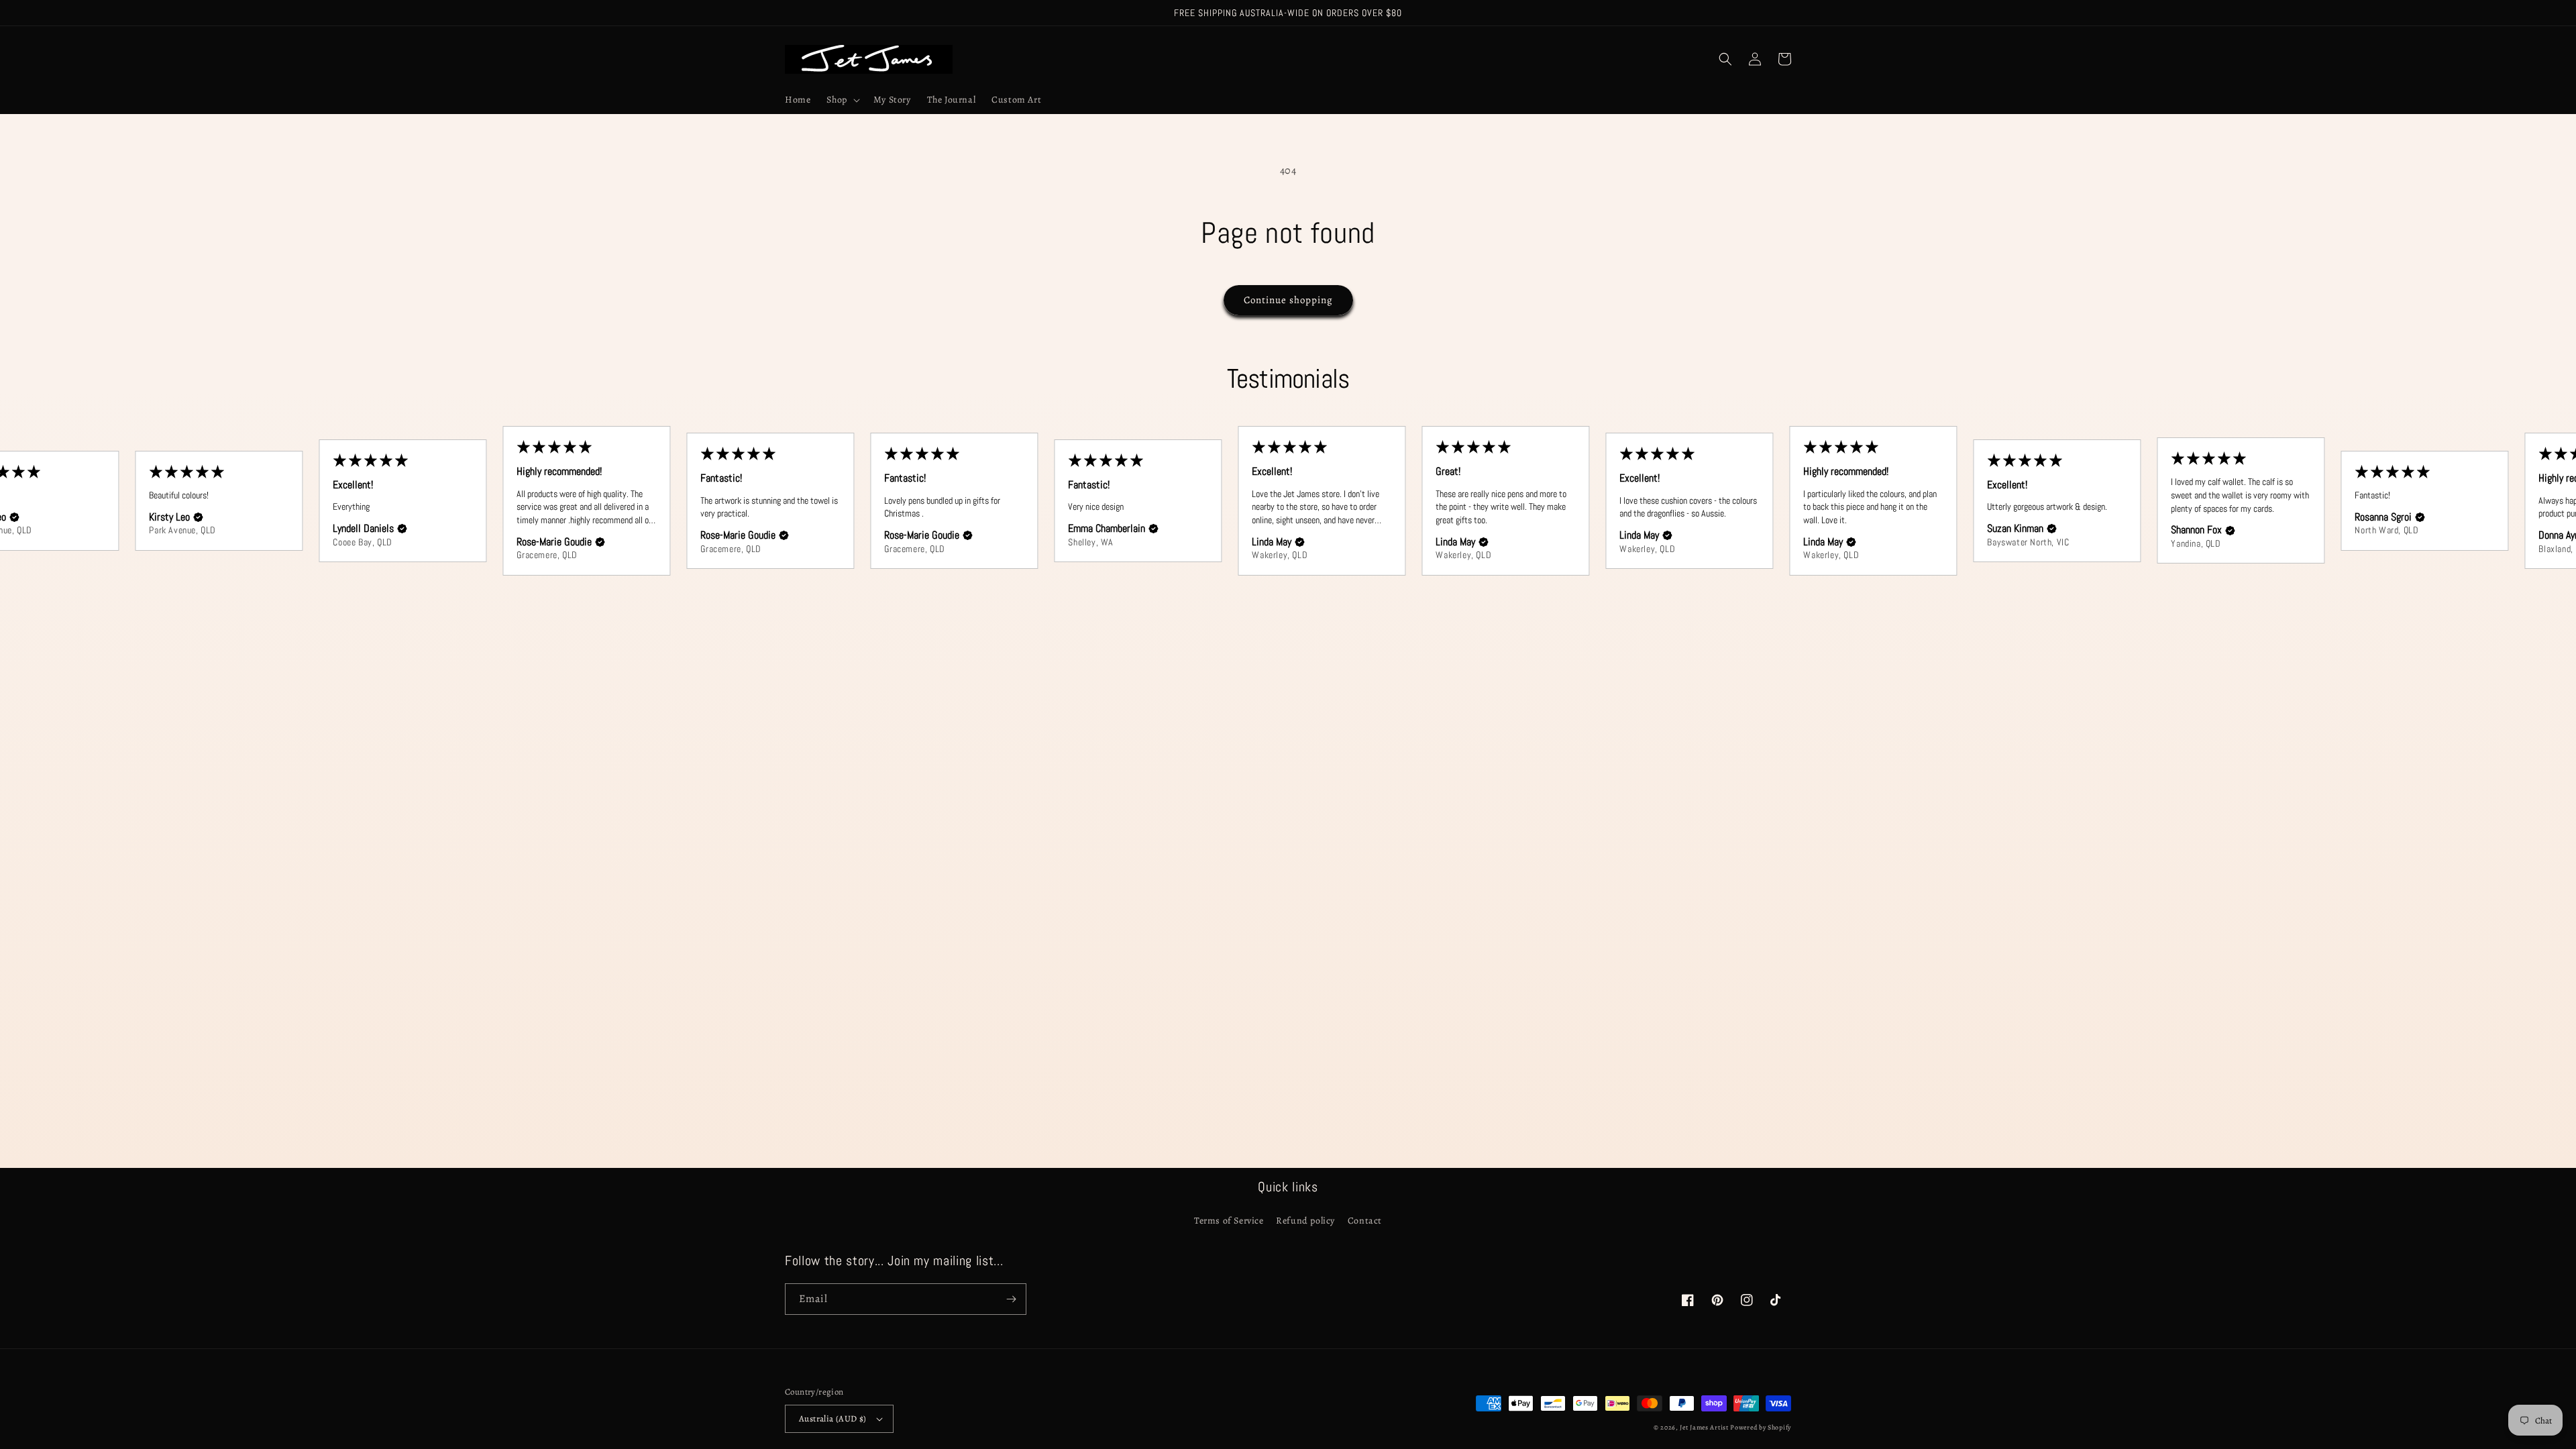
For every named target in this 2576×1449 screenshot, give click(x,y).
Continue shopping (1288, 300)
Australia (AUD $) (833, 1418)
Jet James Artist (1705, 1427)
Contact (1365, 1221)
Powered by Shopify (1761, 1427)
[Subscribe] (1011, 1299)
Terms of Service (1229, 1221)
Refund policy (1305, 1221)
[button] (842, 100)
